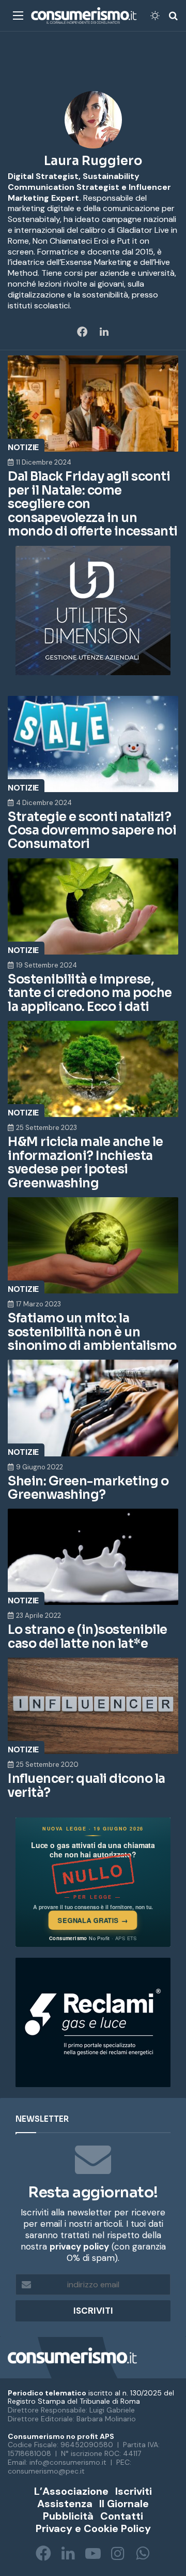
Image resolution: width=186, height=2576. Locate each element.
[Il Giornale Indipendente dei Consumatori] (84, 16)
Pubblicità (68, 2516)
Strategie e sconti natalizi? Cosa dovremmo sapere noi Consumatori (92, 831)
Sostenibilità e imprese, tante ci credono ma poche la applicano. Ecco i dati (90, 993)
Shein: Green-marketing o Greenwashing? (88, 1488)
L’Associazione (71, 2491)
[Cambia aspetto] (155, 19)
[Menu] (18, 19)
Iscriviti (134, 2491)
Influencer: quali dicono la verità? (87, 1785)
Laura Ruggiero (93, 161)
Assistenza (65, 2504)
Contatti (122, 2516)
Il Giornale (124, 2504)
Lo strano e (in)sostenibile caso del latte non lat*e (88, 1636)
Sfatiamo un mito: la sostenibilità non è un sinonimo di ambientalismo (92, 1332)
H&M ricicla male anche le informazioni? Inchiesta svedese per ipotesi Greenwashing (86, 1162)
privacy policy (79, 2246)
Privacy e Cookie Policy (93, 2528)
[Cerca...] (173, 19)
